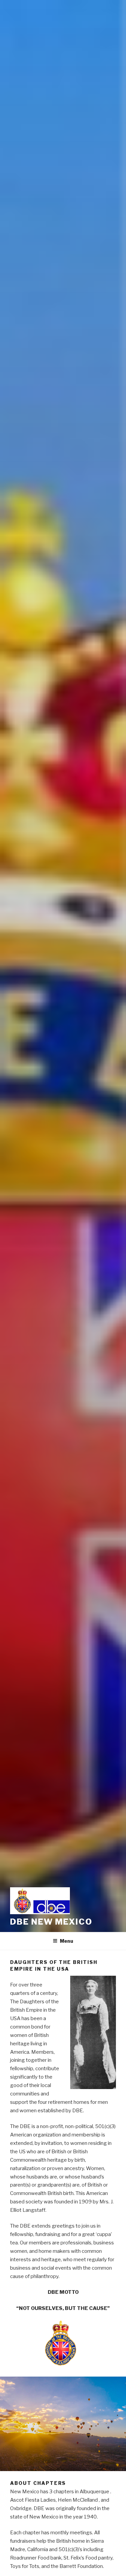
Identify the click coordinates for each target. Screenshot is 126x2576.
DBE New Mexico (51, 1922)
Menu (67, 1941)
